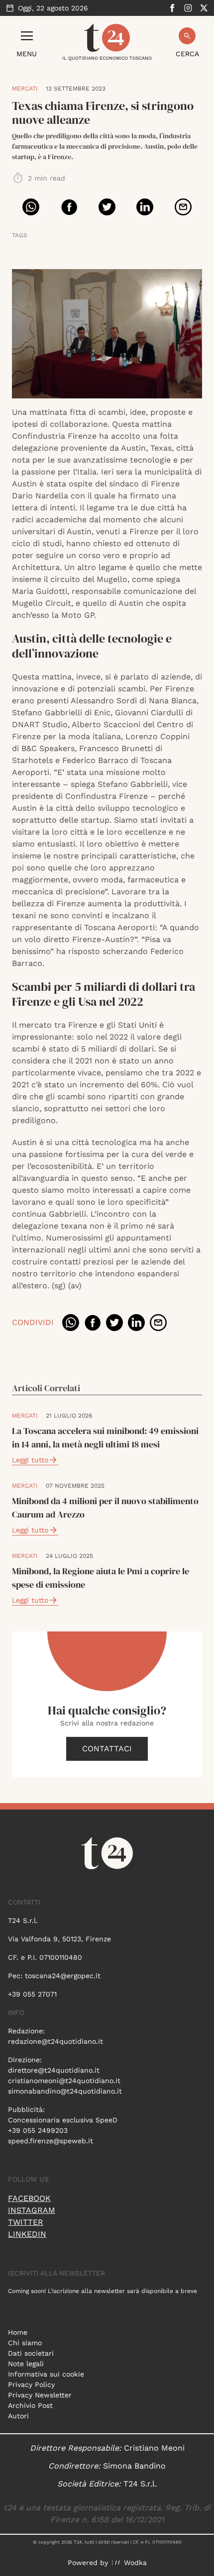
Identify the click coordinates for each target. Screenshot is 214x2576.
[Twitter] (204, 8)
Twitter (26, 2222)
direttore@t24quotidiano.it (54, 2070)
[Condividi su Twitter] (107, 207)
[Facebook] (172, 8)
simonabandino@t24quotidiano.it (65, 2091)
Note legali (26, 2364)
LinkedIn (27, 2234)
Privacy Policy (31, 2385)
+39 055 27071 (32, 1994)
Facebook (29, 2198)
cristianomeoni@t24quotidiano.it (64, 2081)
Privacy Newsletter (40, 2395)
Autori (18, 2416)
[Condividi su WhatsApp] (31, 207)
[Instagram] (188, 8)
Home (18, 2332)
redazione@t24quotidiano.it (55, 2041)
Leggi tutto (30, 1460)
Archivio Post (30, 2405)
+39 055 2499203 (38, 2130)
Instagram (32, 2210)
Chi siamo (25, 2343)
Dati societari (31, 2353)
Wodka (135, 2563)
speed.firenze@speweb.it (51, 2141)
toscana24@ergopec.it (63, 1976)
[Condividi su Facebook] (69, 207)
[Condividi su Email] (183, 207)
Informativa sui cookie (46, 2374)
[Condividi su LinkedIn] (145, 207)
